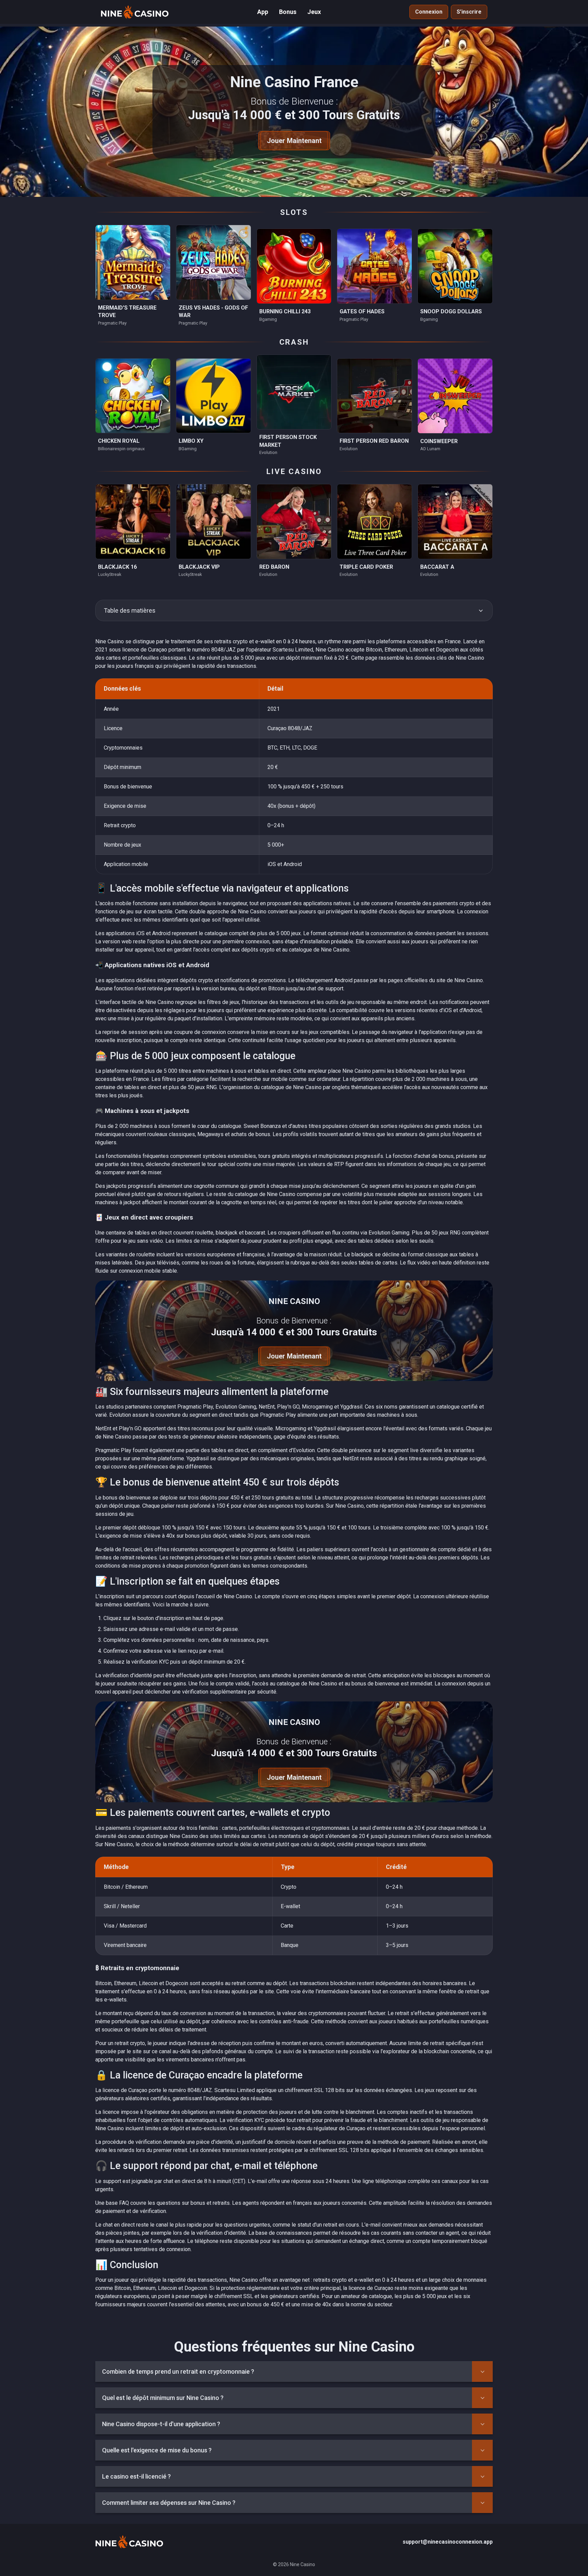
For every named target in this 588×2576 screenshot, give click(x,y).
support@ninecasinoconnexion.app (448, 2542)
